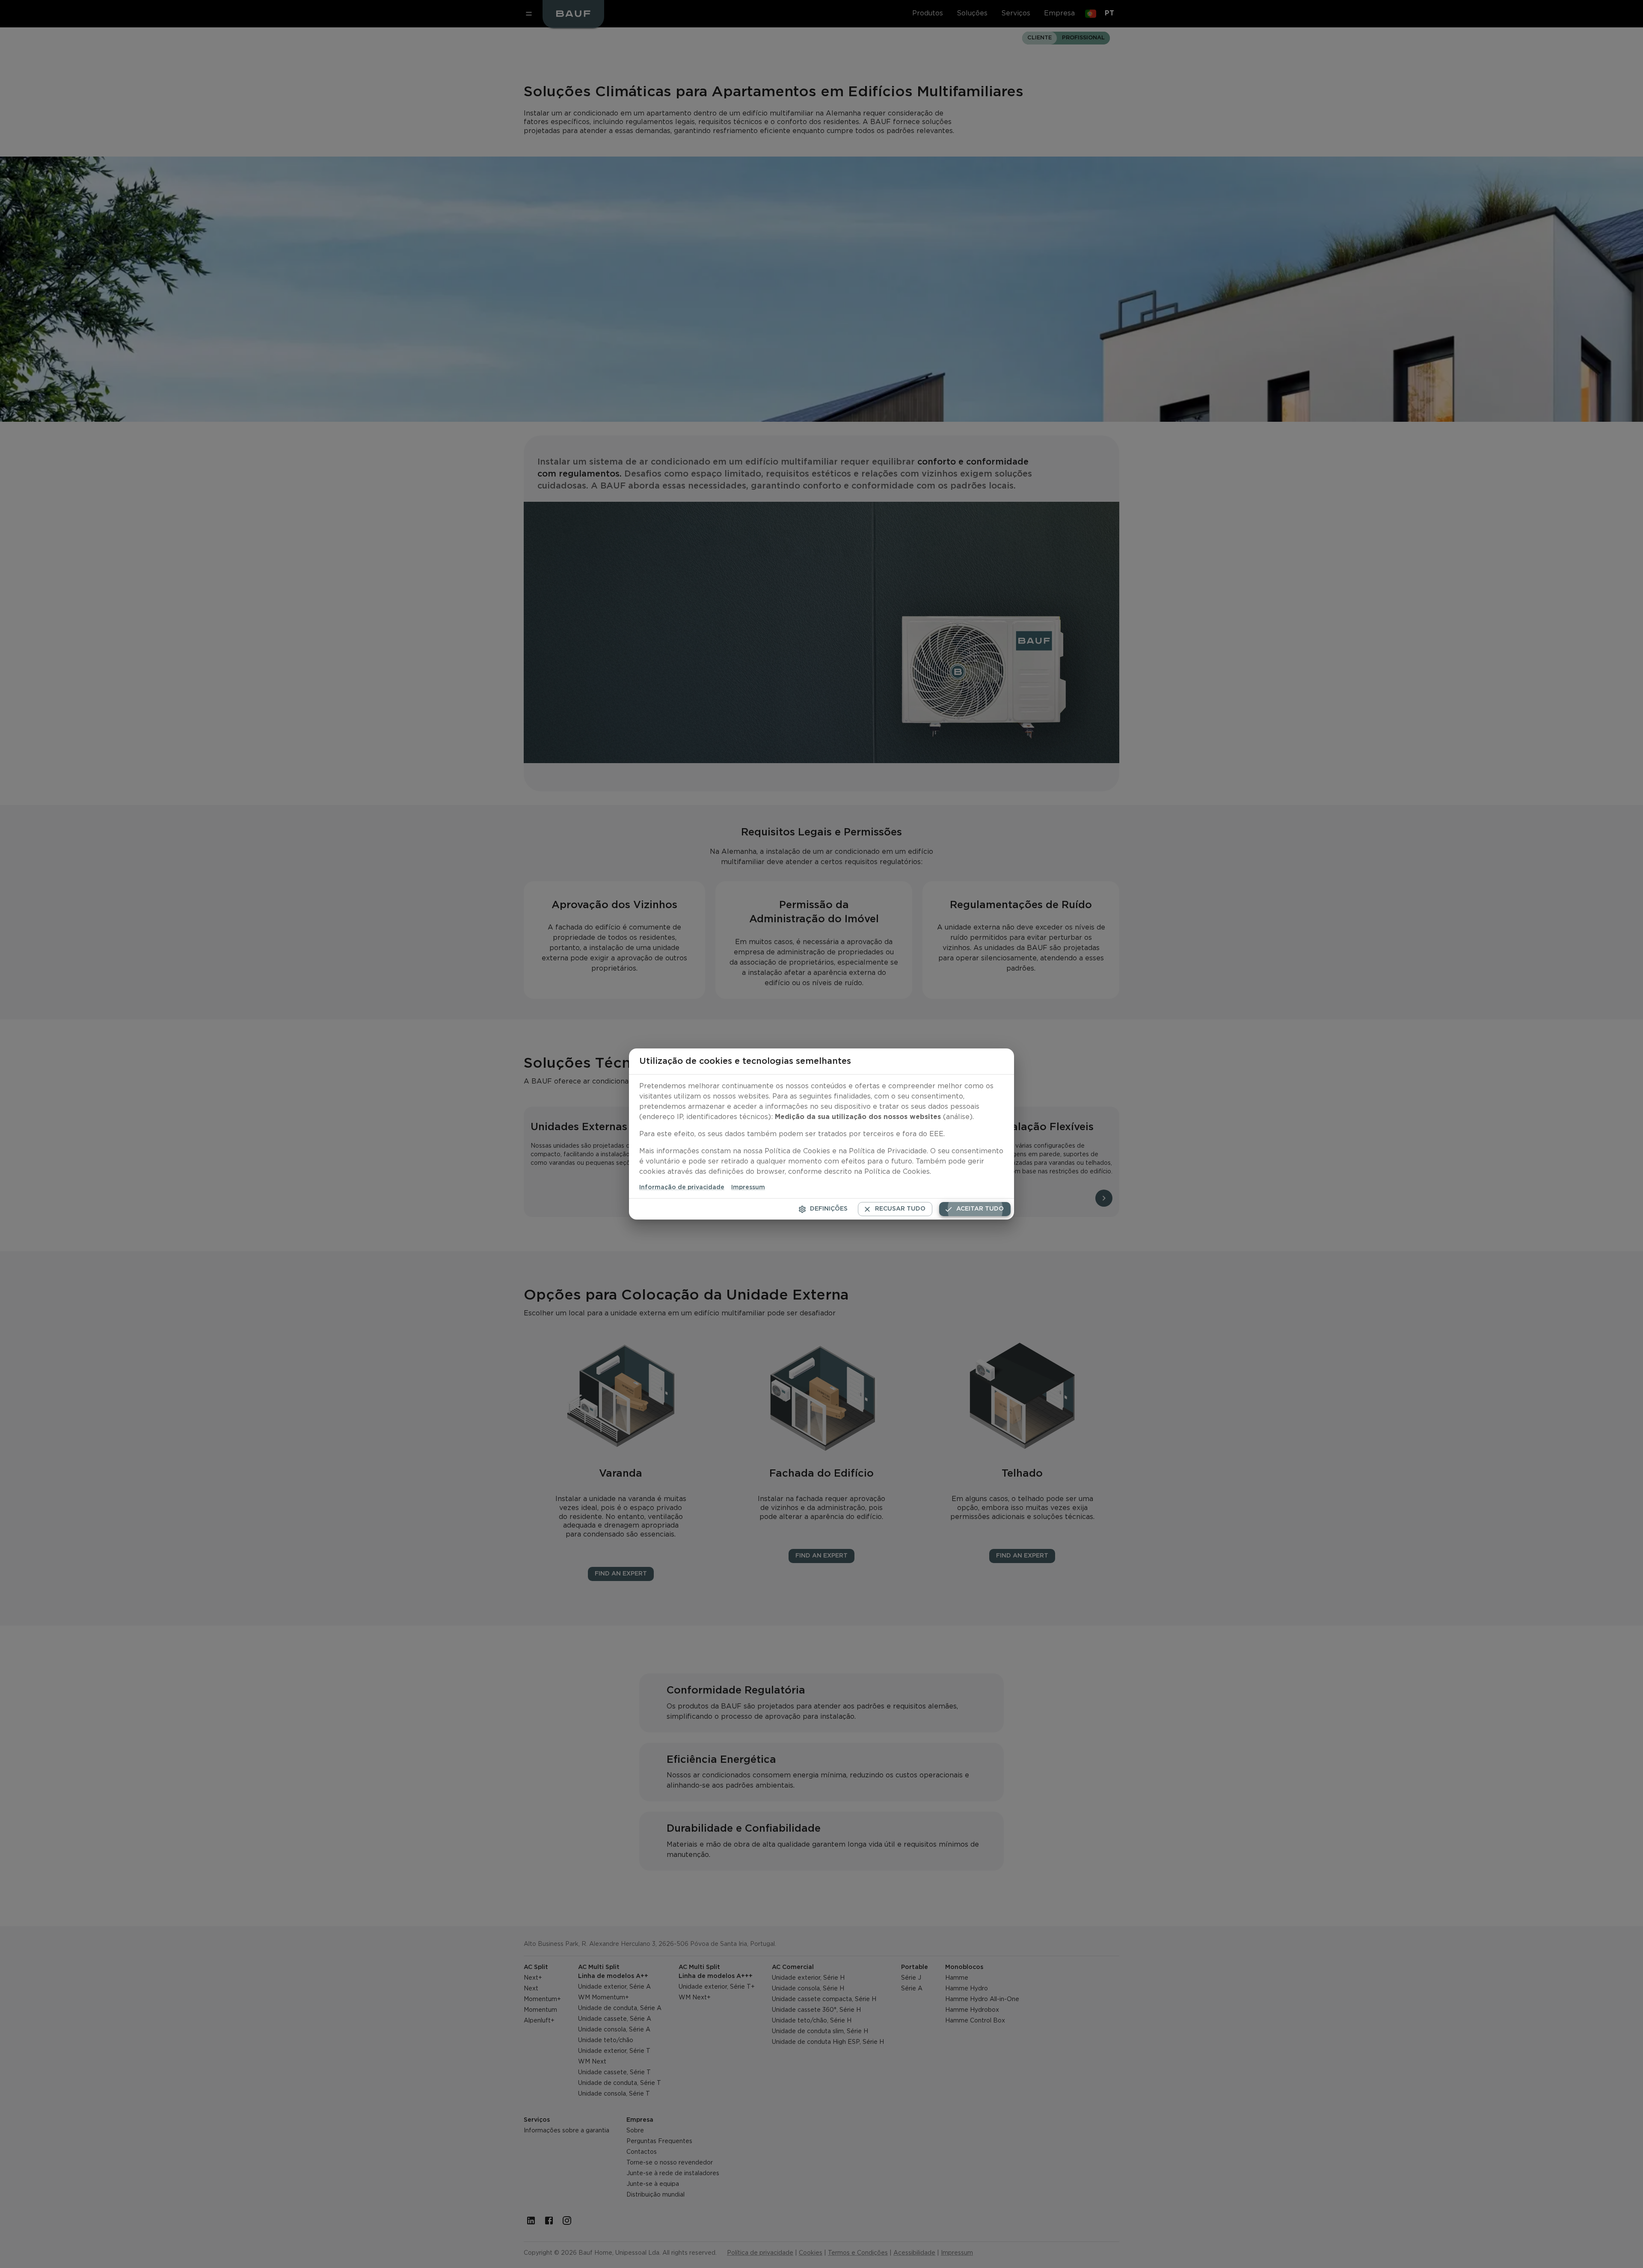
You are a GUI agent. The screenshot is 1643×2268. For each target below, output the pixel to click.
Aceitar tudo (980, 1209)
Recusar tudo (900, 1209)
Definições (829, 1209)
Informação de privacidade (682, 1187)
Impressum (748, 1187)
